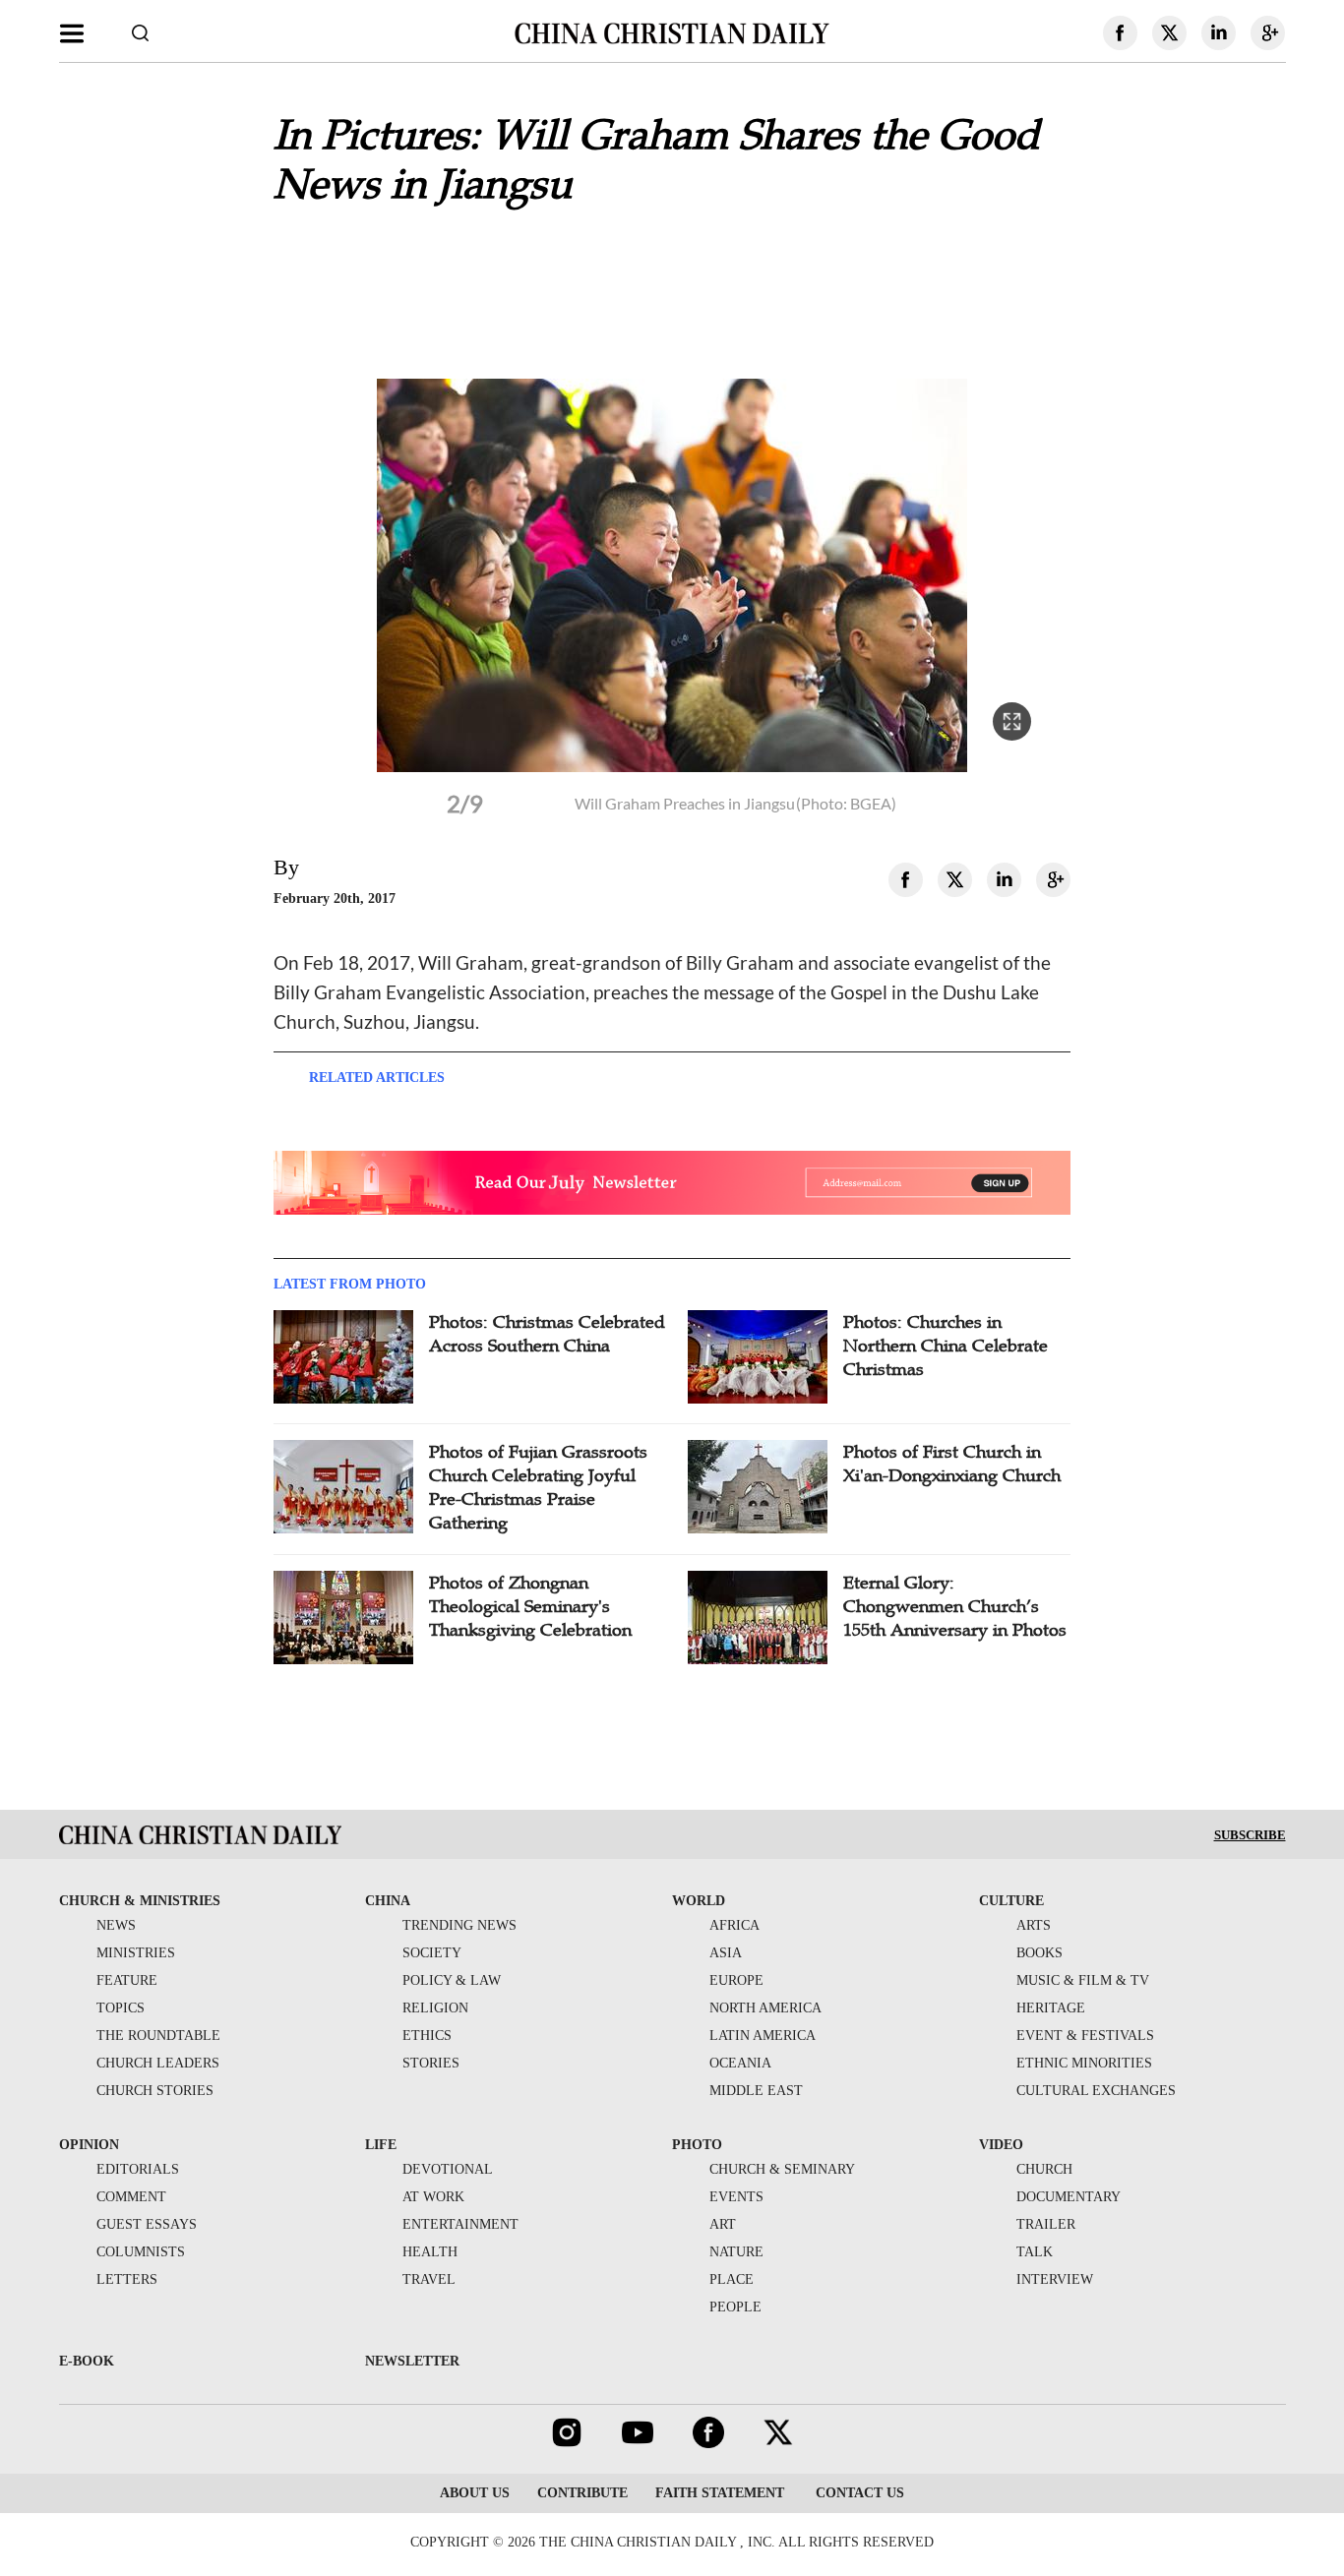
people (735, 2307)
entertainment (460, 2224)
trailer (1046, 2224)
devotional (448, 2169)
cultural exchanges (1096, 2091)
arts (1034, 1925)
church (1044, 2169)
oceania (740, 2063)
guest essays (147, 2224)
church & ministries (140, 1901)
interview (1055, 2279)
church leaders (158, 2063)
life (381, 2145)
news (116, 1925)
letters (127, 2279)
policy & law (452, 1980)
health (430, 2252)
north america (765, 2008)
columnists (141, 2252)
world (699, 1901)
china (388, 1901)
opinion (89, 2145)
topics (121, 2008)
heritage (1051, 2008)
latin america (763, 2036)
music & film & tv (1083, 1980)
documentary (1069, 2197)
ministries (136, 1953)
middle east (756, 2091)
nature (736, 2252)
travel (429, 2279)
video (1001, 2145)
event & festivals (1085, 2036)
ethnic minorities (1084, 2063)
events (736, 2197)
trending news (459, 1925)
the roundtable (158, 2036)
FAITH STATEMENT (720, 2493)
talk (1035, 2252)
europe (736, 1980)
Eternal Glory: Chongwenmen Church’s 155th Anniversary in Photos (955, 1606)
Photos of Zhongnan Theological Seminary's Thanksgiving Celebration (530, 1606)
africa (734, 1925)
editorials (138, 2169)
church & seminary (782, 2169)
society (432, 1953)
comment (131, 2197)
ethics (427, 2036)
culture (1011, 1901)
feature (127, 1980)
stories (431, 2063)
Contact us (858, 2493)
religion (435, 2008)
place (732, 2279)
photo (697, 2145)
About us (475, 2493)
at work (433, 2197)
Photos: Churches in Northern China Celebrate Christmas (946, 1346)
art (723, 2224)
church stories (155, 2091)
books (1039, 1953)
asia (726, 1953)
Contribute (582, 2493)
